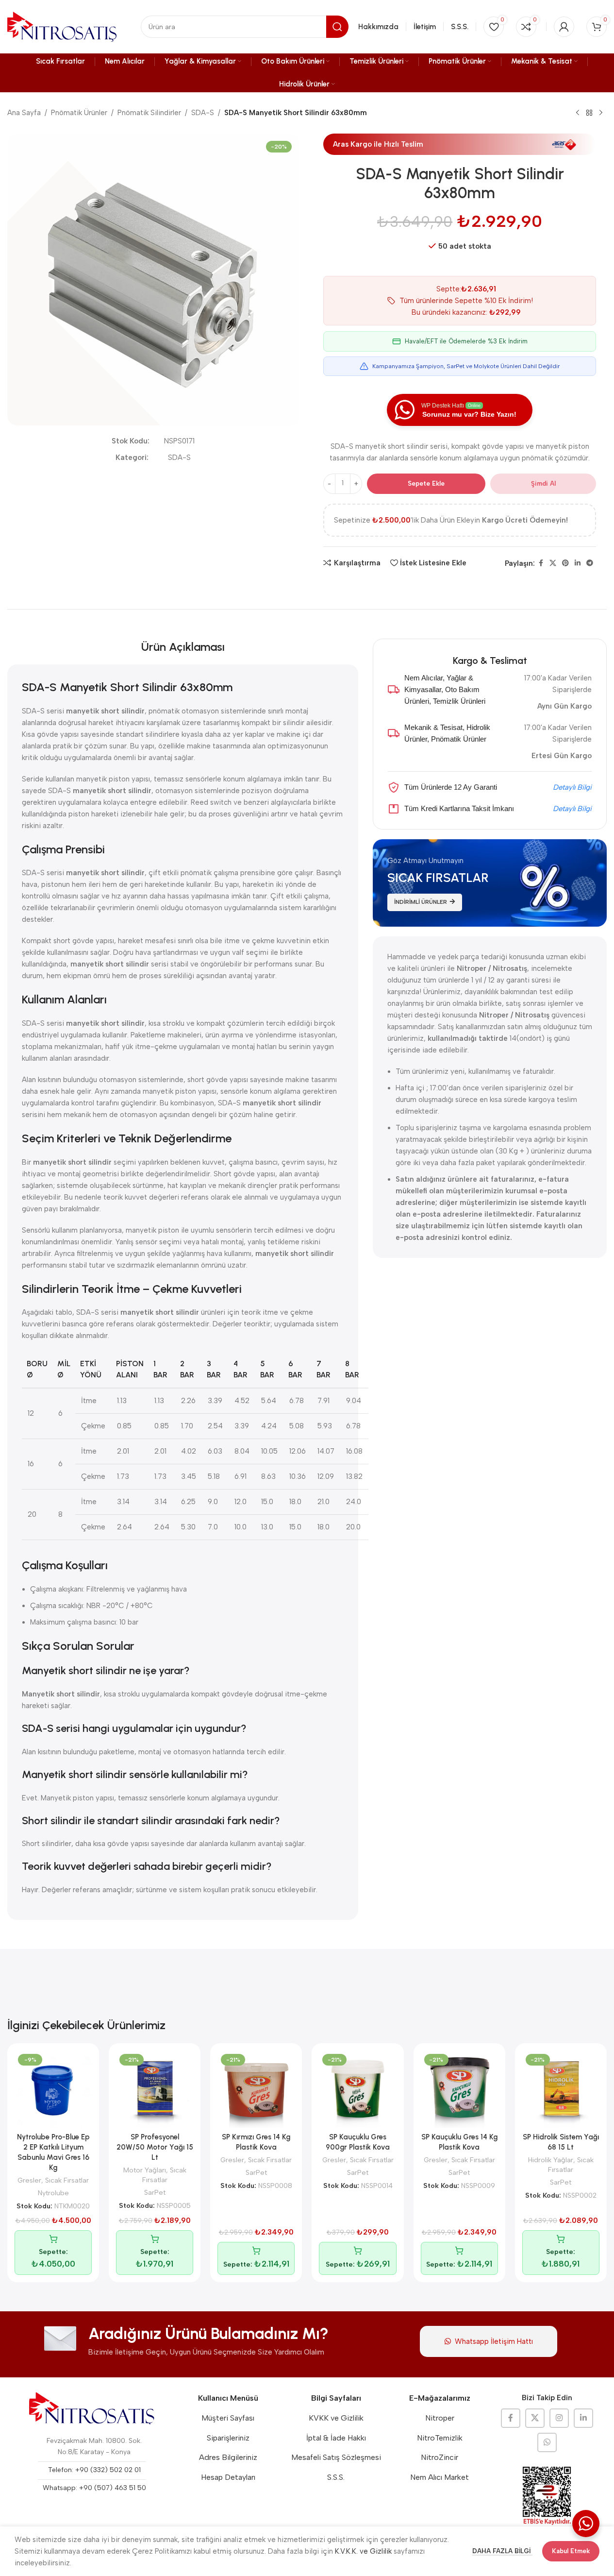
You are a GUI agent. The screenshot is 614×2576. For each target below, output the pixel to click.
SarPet (155, 2192)
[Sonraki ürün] (601, 113)
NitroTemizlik (440, 2438)
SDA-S (203, 113)
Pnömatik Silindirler (149, 113)
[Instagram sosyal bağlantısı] (559, 2418)
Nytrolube (53, 2193)
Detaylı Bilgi (572, 787)
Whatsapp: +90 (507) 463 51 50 (94, 2488)
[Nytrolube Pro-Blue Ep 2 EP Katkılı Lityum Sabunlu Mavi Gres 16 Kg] (53, 2089)
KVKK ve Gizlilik (336, 2418)
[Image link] (92, 2408)
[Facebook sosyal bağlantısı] (541, 563)
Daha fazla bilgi (502, 2551)
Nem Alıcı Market (440, 2477)
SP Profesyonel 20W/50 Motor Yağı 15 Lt (155, 2147)
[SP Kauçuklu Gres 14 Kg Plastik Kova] (459, 2089)
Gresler (29, 2180)
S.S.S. (336, 2477)
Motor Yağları (145, 2170)
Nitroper (440, 2418)
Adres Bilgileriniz (228, 2457)
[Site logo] (62, 26)
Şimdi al (543, 483)
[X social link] (553, 563)
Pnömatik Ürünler (79, 113)
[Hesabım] (564, 27)
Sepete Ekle (426, 483)
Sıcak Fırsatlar (67, 2180)
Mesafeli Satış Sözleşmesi (336, 2457)
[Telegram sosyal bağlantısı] (590, 563)
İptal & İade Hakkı (336, 2438)
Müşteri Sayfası (228, 2418)
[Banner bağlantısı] (490, 883)
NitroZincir (440, 2457)
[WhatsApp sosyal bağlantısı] (547, 2442)
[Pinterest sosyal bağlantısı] (565, 563)
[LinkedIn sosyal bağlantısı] (578, 563)
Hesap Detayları (228, 2477)
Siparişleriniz (228, 2438)
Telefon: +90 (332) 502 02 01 (94, 2470)
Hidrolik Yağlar (551, 2160)
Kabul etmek (571, 2551)
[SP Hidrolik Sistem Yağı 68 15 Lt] (561, 2089)
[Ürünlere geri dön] (589, 113)
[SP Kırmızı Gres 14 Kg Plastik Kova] (256, 2089)
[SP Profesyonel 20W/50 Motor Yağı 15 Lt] (155, 2089)
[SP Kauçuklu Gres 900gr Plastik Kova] (357, 2089)
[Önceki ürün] (578, 113)
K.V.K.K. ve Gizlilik (363, 2551)
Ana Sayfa (24, 113)
